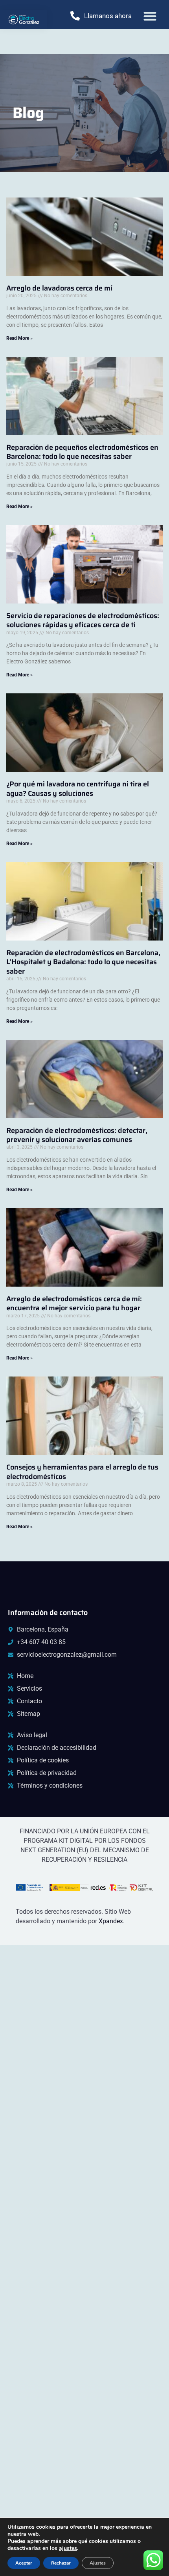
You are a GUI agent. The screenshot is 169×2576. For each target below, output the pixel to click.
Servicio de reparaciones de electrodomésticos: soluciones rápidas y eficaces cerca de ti (83, 620)
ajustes (68, 2548)
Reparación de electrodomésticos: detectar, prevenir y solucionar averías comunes (77, 1135)
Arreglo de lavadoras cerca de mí (59, 288)
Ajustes (98, 2563)
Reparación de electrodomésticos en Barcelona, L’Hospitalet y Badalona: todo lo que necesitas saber (83, 962)
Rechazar (61, 2563)
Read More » (19, 338)
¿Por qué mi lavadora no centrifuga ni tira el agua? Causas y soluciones (78, 789)
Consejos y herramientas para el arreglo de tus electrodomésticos (82, 1472)
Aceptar (24, 2563)
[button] (150, 16)
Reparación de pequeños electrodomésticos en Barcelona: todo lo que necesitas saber (82, 452)
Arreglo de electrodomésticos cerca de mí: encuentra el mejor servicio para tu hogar (74, 1303)
